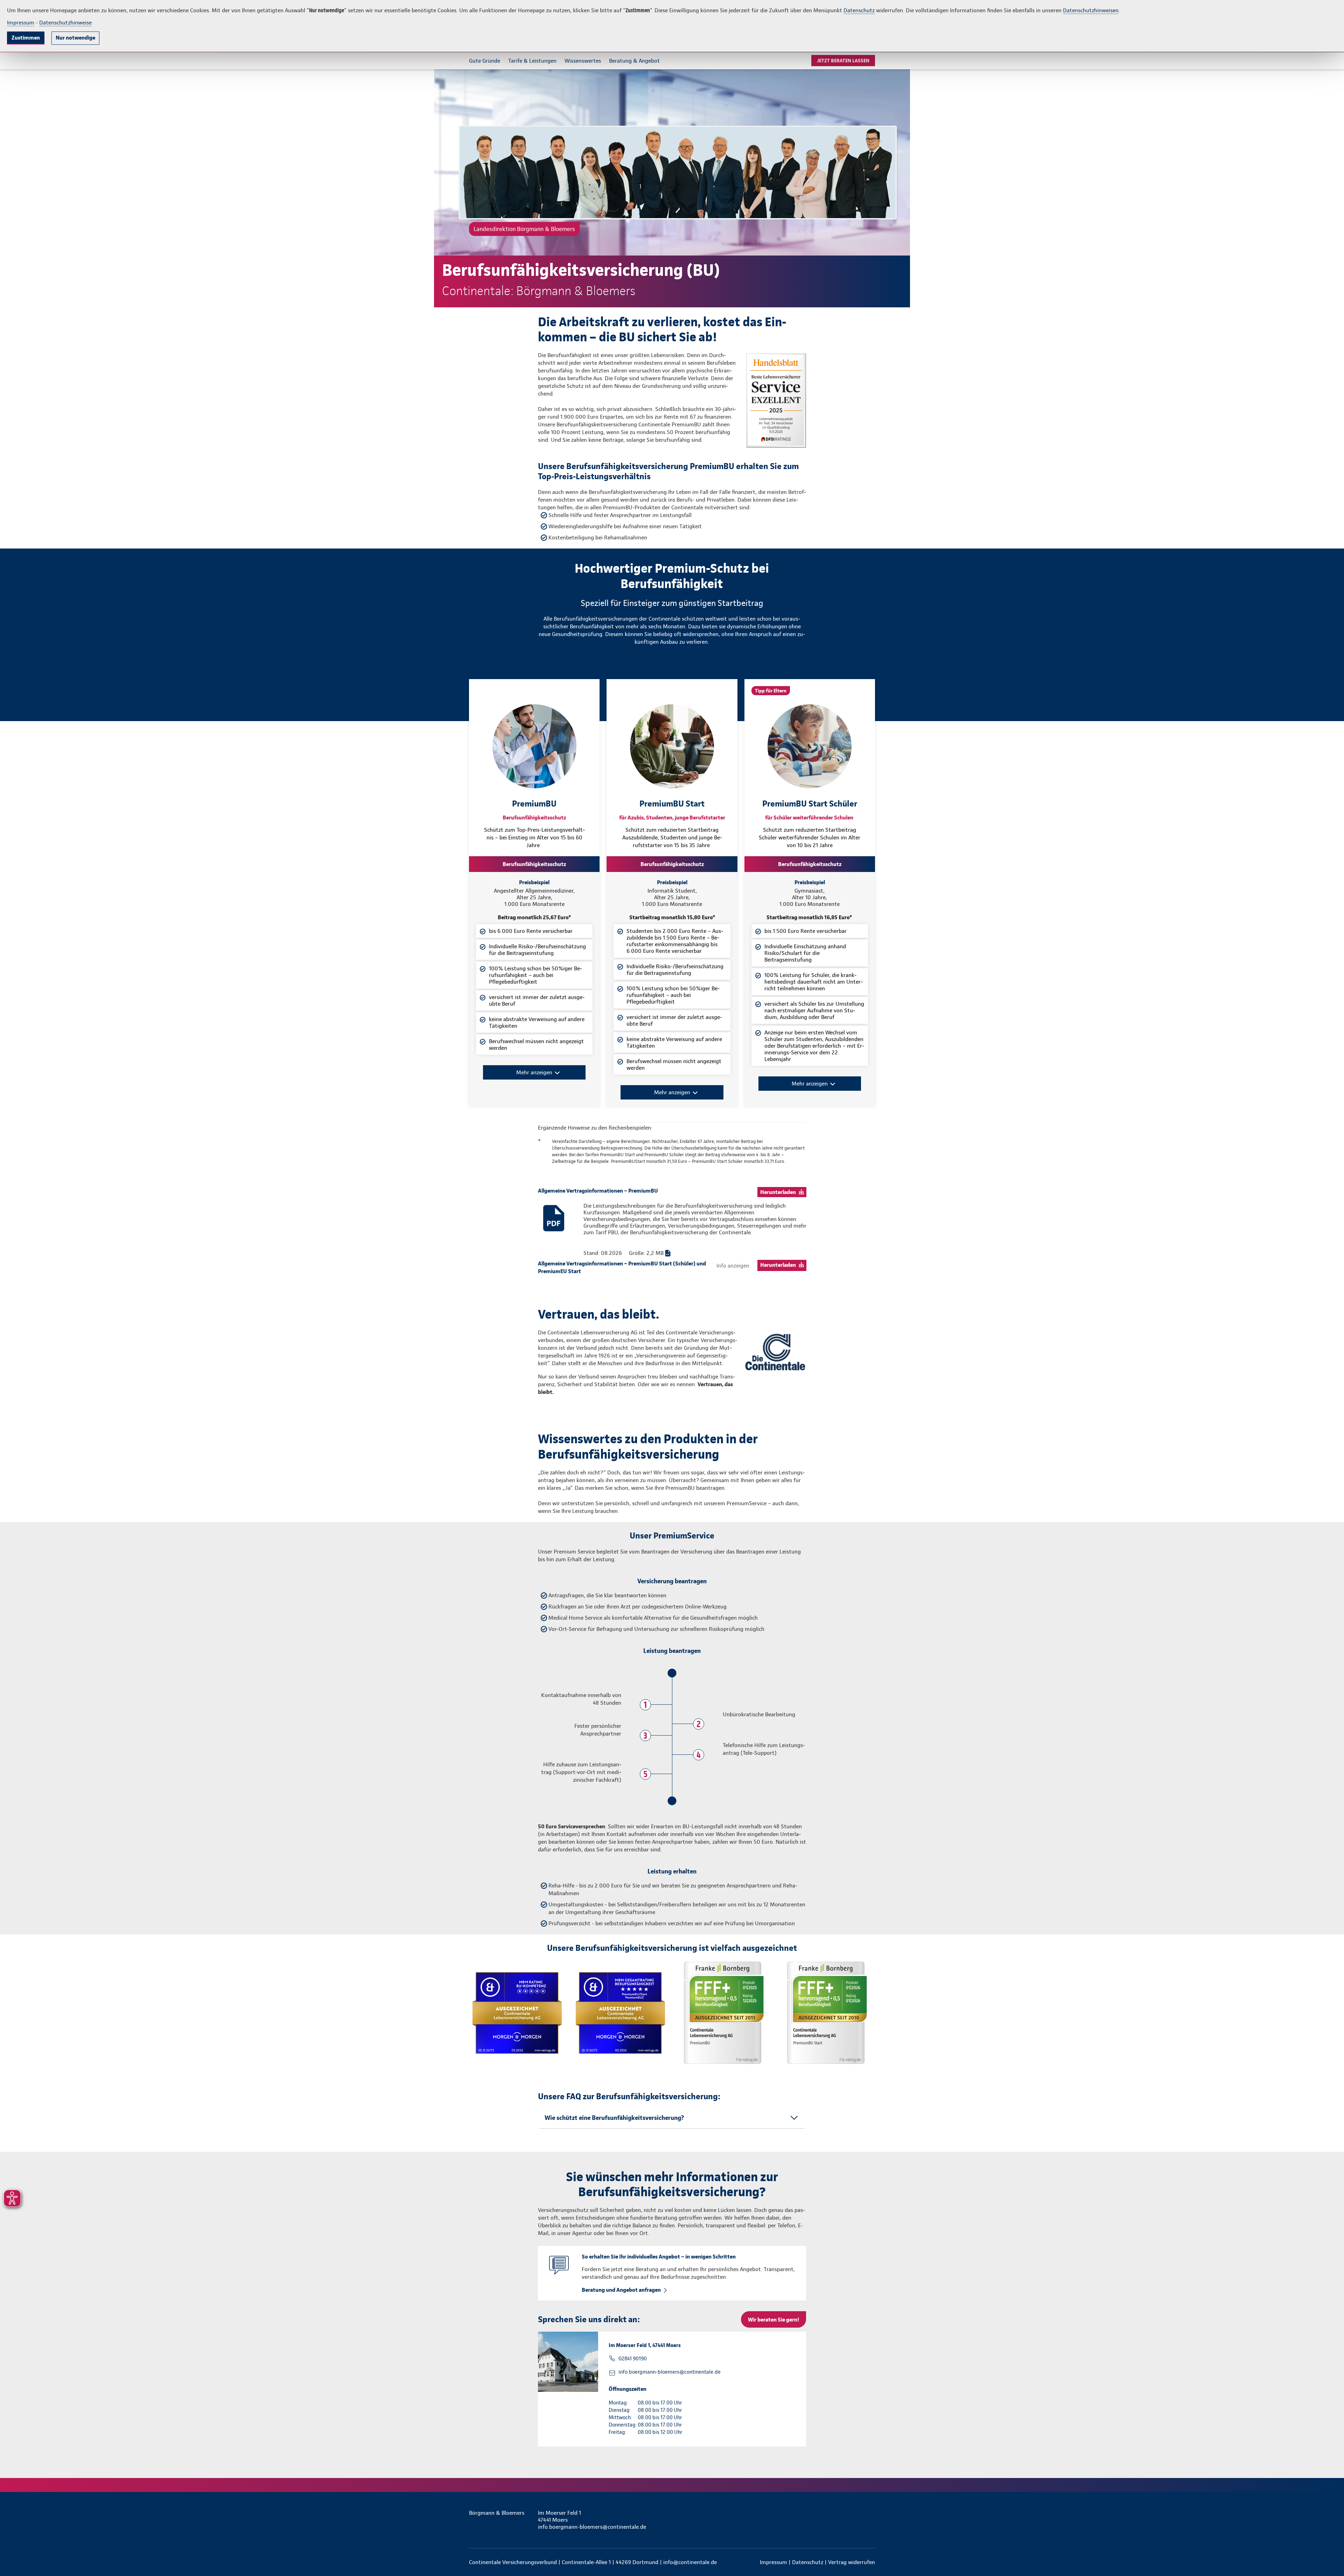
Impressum (21, 23)
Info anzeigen (733, 1266)
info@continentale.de (690, 2562)
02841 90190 (633, 2359)
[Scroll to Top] (1309, 1267)
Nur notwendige (75, 38)
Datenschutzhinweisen (1091, 10)
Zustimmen (26, 38)
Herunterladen (778, 1192)
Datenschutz (859, 10)
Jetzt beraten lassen (843, 61)
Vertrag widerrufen (852, 2562)
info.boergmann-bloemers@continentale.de (670, 2372)
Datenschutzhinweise (65, 23)
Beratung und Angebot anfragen (621, 2290)
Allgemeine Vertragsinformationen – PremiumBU (598, 1191)
